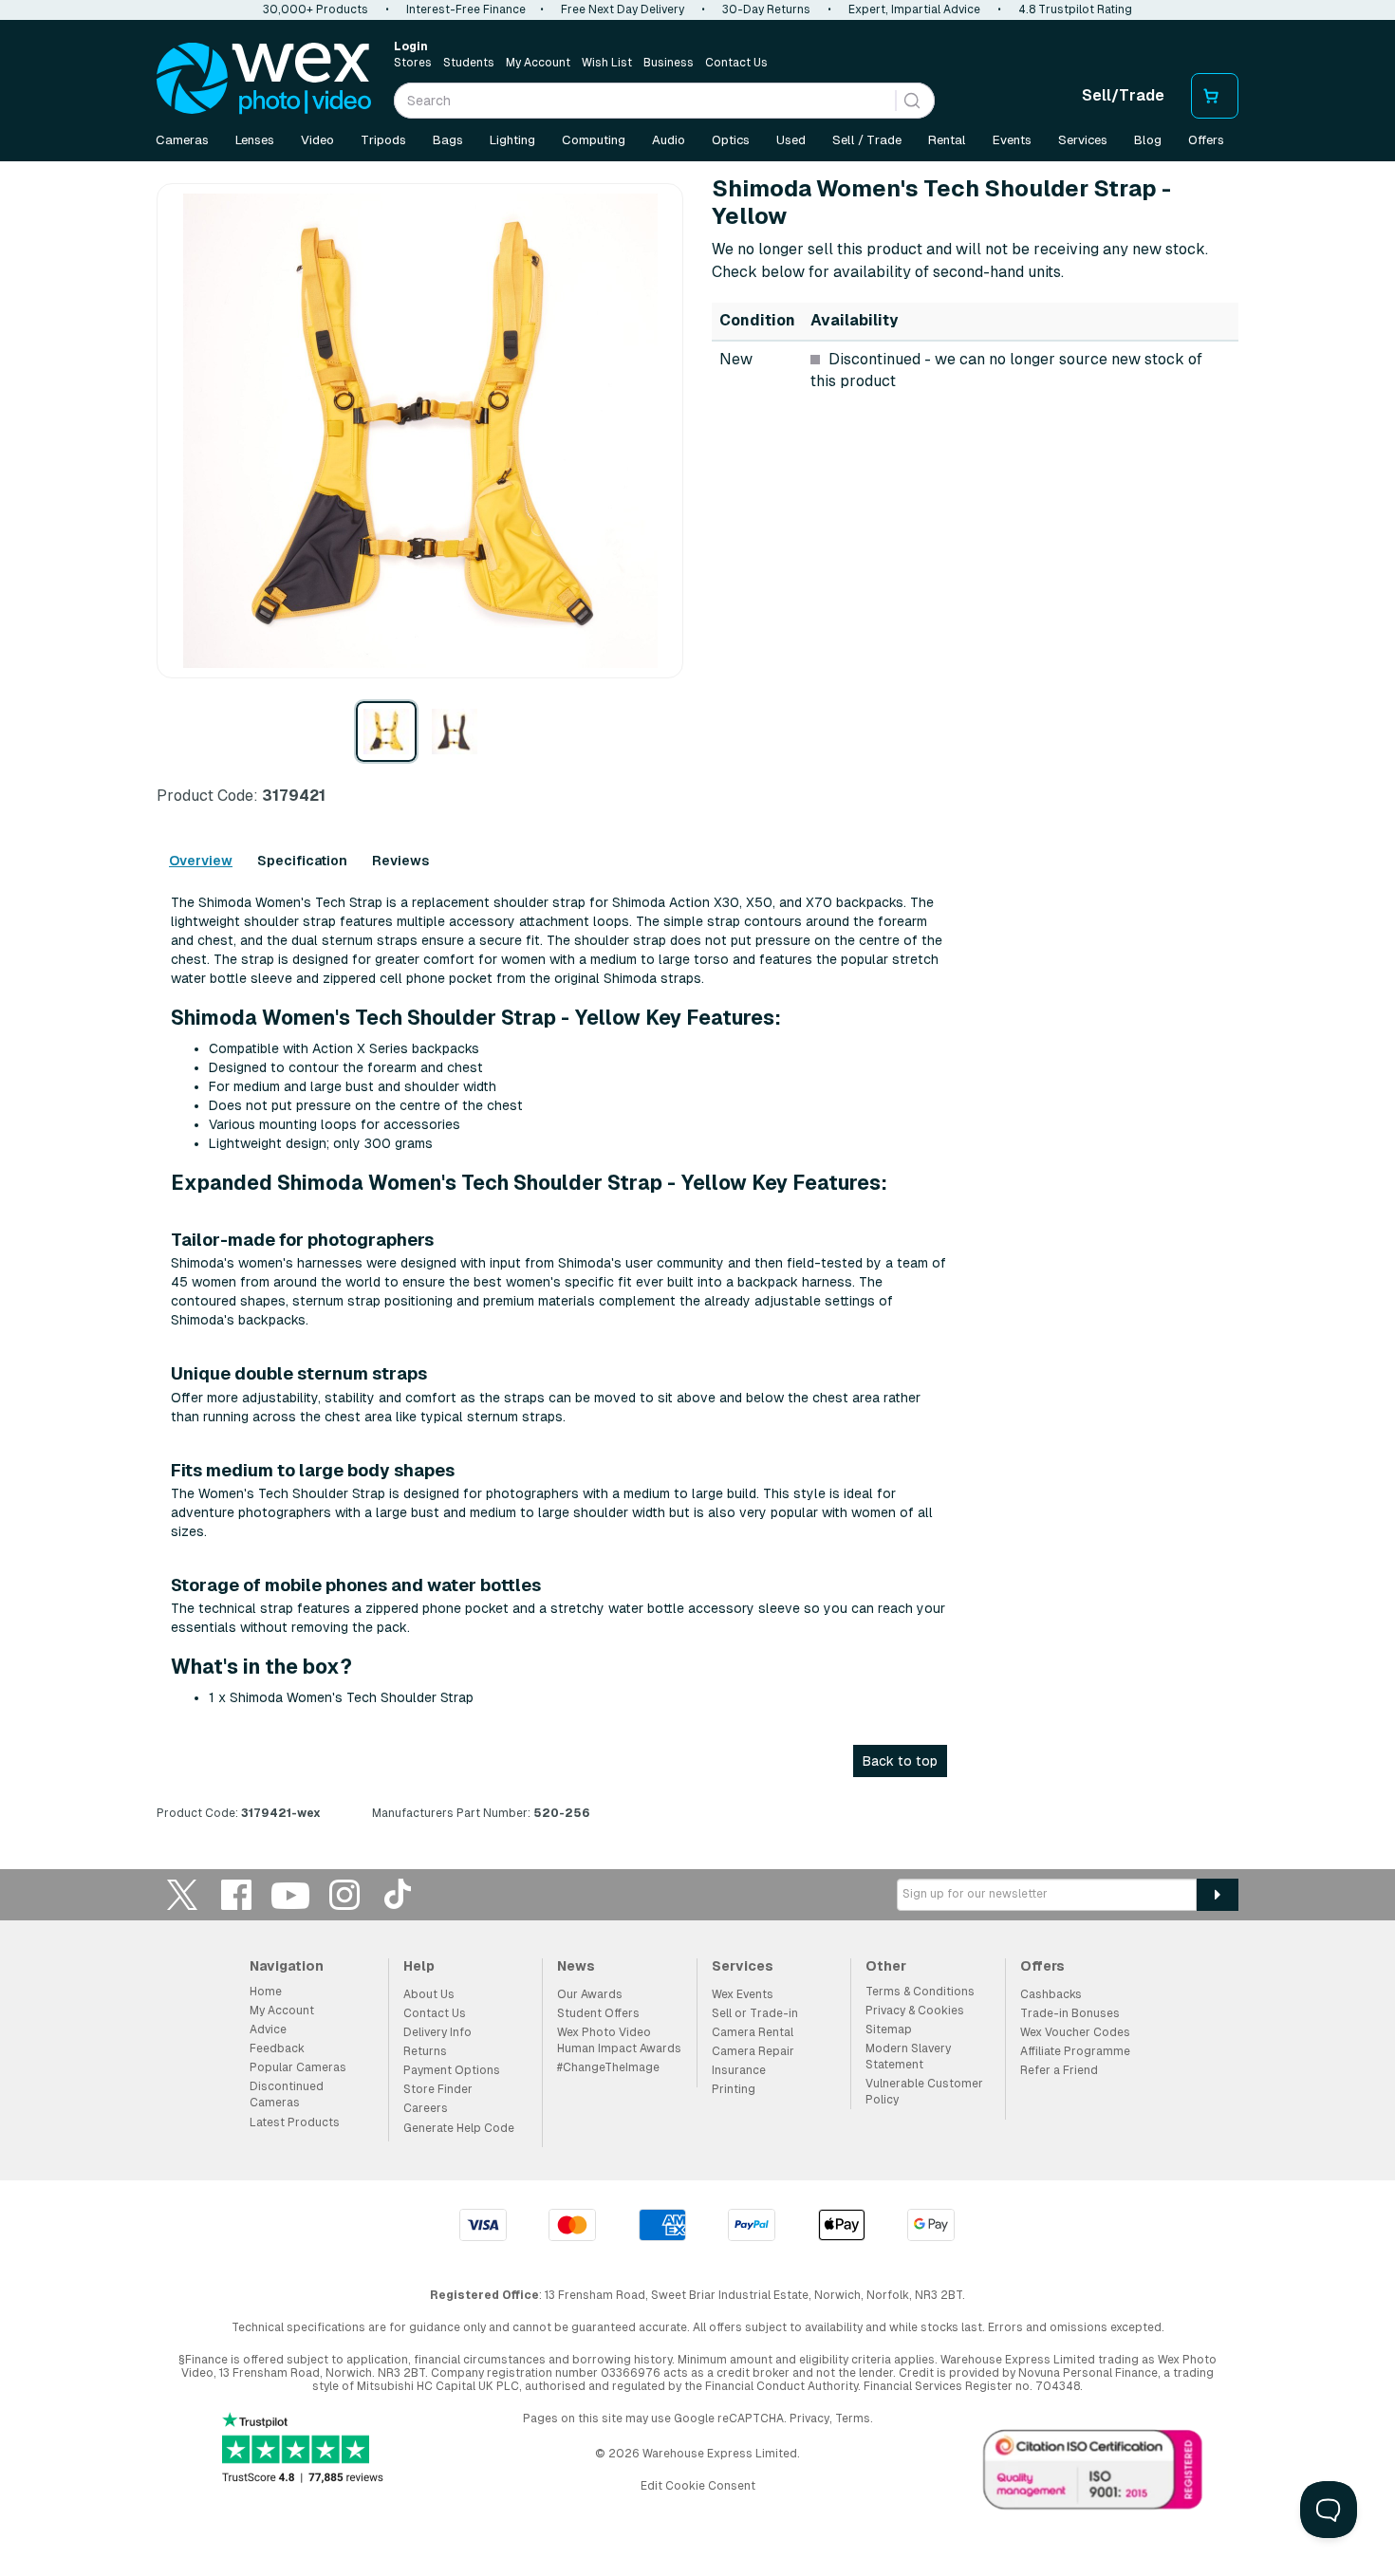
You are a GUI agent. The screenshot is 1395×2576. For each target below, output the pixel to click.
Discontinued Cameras (287, 2094)
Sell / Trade (867, 140)
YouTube (290, 1894)
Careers (426, 2108)
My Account (538, 63)
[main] (697, 1005)
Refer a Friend (1059, 2070)
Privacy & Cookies (915, 2011)
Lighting (512, 140)
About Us (429, 1994)
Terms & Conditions (920, 1992)
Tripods (383, 140)
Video (317, 140)
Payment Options (452, 2070)
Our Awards (590, 1994)
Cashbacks (1051, 1994)
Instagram (344, 1894)
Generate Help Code (459, 2128)
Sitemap (889, 2029)
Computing (594, 140)
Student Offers (598, 2013)
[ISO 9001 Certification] (1093, 2474)
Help (419, 1966)
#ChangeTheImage (608, 2067)
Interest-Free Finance (466, 9)
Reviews (400, 861)
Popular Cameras (298, 2067)
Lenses (255, 140)
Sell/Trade (1123, 95)
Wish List (607, 63)
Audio (669, 140)
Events (1012, 140)
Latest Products (295, 2122)
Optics (731, 140)
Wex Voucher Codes (1075, 2032)
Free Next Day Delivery (623, 9)
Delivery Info (437, 2032)
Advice (268, 2029)
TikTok (399, 1894)
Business (669, 63)
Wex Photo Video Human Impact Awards (619, 2040)
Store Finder (438, 2089)
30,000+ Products (316, 9)
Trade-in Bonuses (1070, 2013)
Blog (1148, 140)
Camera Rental (753, 2032)
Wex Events (743, 1994)
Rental (947, 140)
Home (266, 1992)
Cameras (182, 140)
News (576, 1966)
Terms (853, 2418)
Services (1083, 140)
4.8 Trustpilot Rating (1075, 9)
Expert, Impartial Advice (914, 9)
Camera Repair (753, 2051)
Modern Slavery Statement (908, 2057)
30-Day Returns (766, 9)
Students (469, 63)
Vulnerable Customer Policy (924, 2092)
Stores (413, 63)
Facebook (236, 1894)
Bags (448, 140)
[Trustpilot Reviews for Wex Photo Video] (303, 2449)
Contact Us (736, 63)
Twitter (182, 1894)
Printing (734, 2089)
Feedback (277, 2048)
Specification (302, 861)
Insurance (739, 2070)
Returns (425, 2051)
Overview (201, 861)
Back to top (900, 1761)
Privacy (809, 2418)
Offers (1206, 140)
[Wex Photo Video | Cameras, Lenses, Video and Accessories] (264, 79)
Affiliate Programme (1075, 2051)
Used (791, 140)
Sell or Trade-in (755, 2013)
